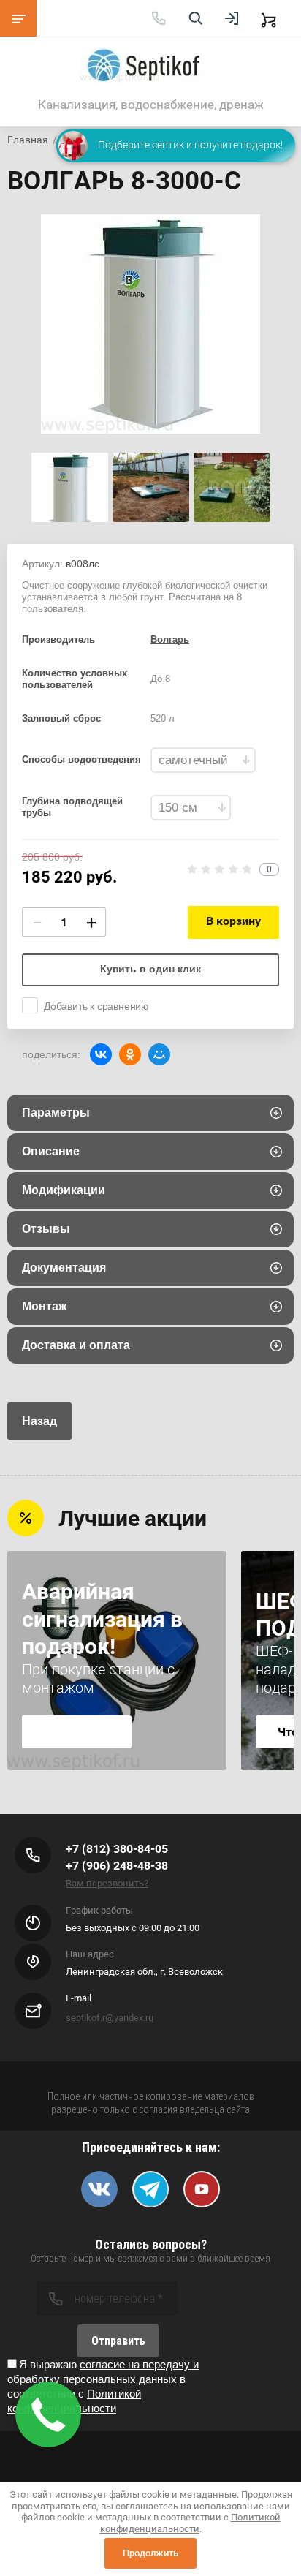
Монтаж (44, 1306)
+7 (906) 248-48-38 (117, 1866)
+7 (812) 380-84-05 (117, 1849)
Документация (64, 1268)
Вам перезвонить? (107, 1883)
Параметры (56, 1113)
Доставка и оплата (76, 1345)
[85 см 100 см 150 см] (191, 808)
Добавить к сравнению (96, 1006)
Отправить (118, 2341)
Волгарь (170, 639)
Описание (51, 1151)
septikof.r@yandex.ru (110, 2018)
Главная (28, 140)
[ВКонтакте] (101, 1054)
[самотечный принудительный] (203, 760)
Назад (39, 1421)
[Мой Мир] (159, 1054)
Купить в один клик (150, 969)
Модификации (64, 1190)
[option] (150, 324)
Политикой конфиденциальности (190, 2523)
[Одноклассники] (130, 1054)
